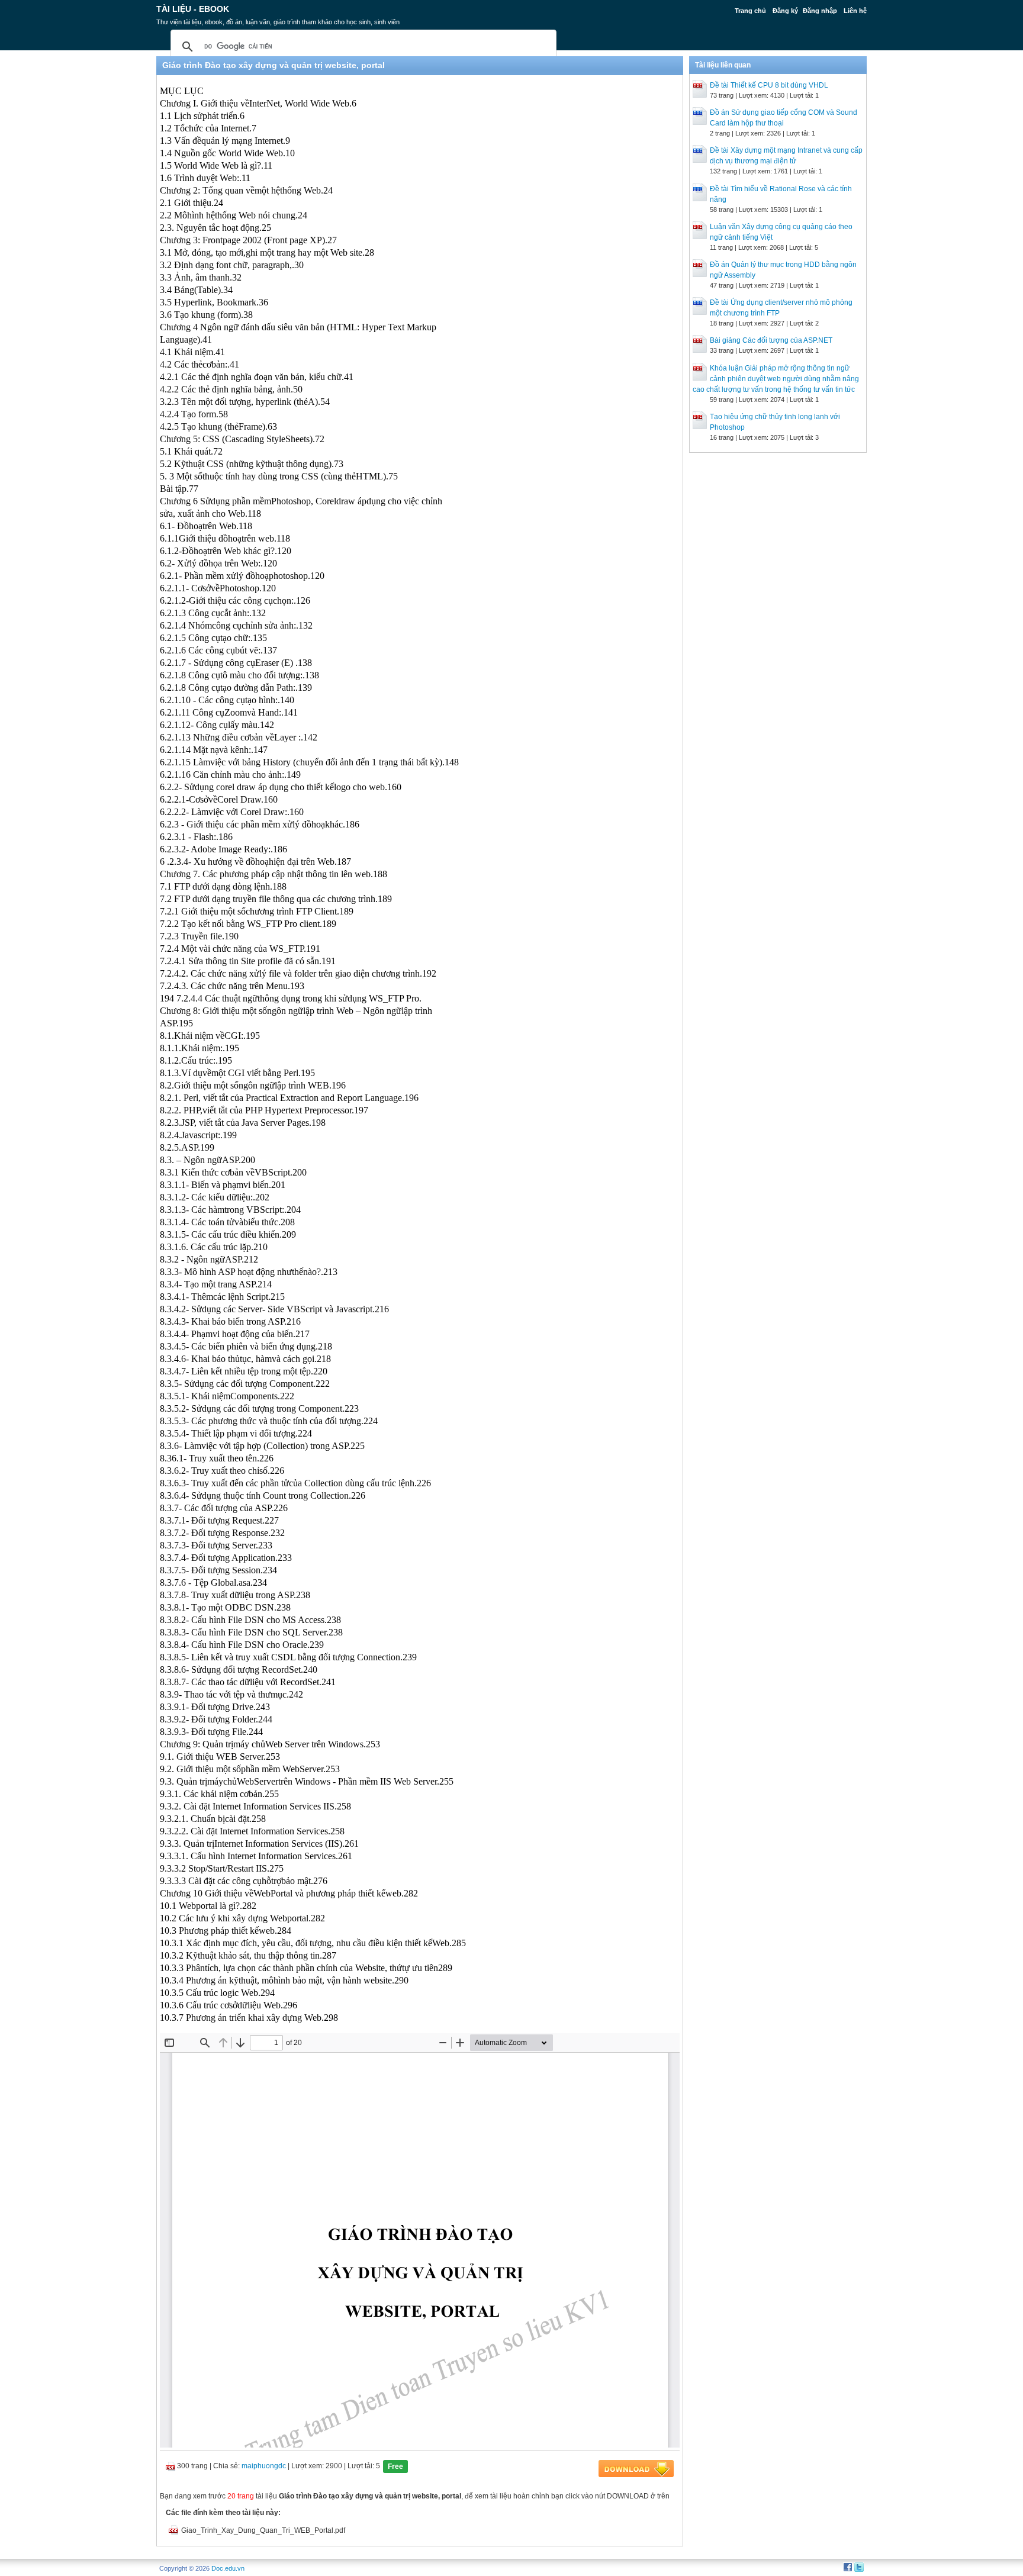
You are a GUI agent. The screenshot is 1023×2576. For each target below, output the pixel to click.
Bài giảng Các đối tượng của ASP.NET (771, 340)
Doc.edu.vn (228, 2568)
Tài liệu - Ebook (193, 9)
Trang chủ (750, 11)
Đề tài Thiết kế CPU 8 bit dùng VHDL (769, 85)
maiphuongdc (264, 2466)
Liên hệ (855, 11)
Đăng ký (785, 11)
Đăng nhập (820, 11)
